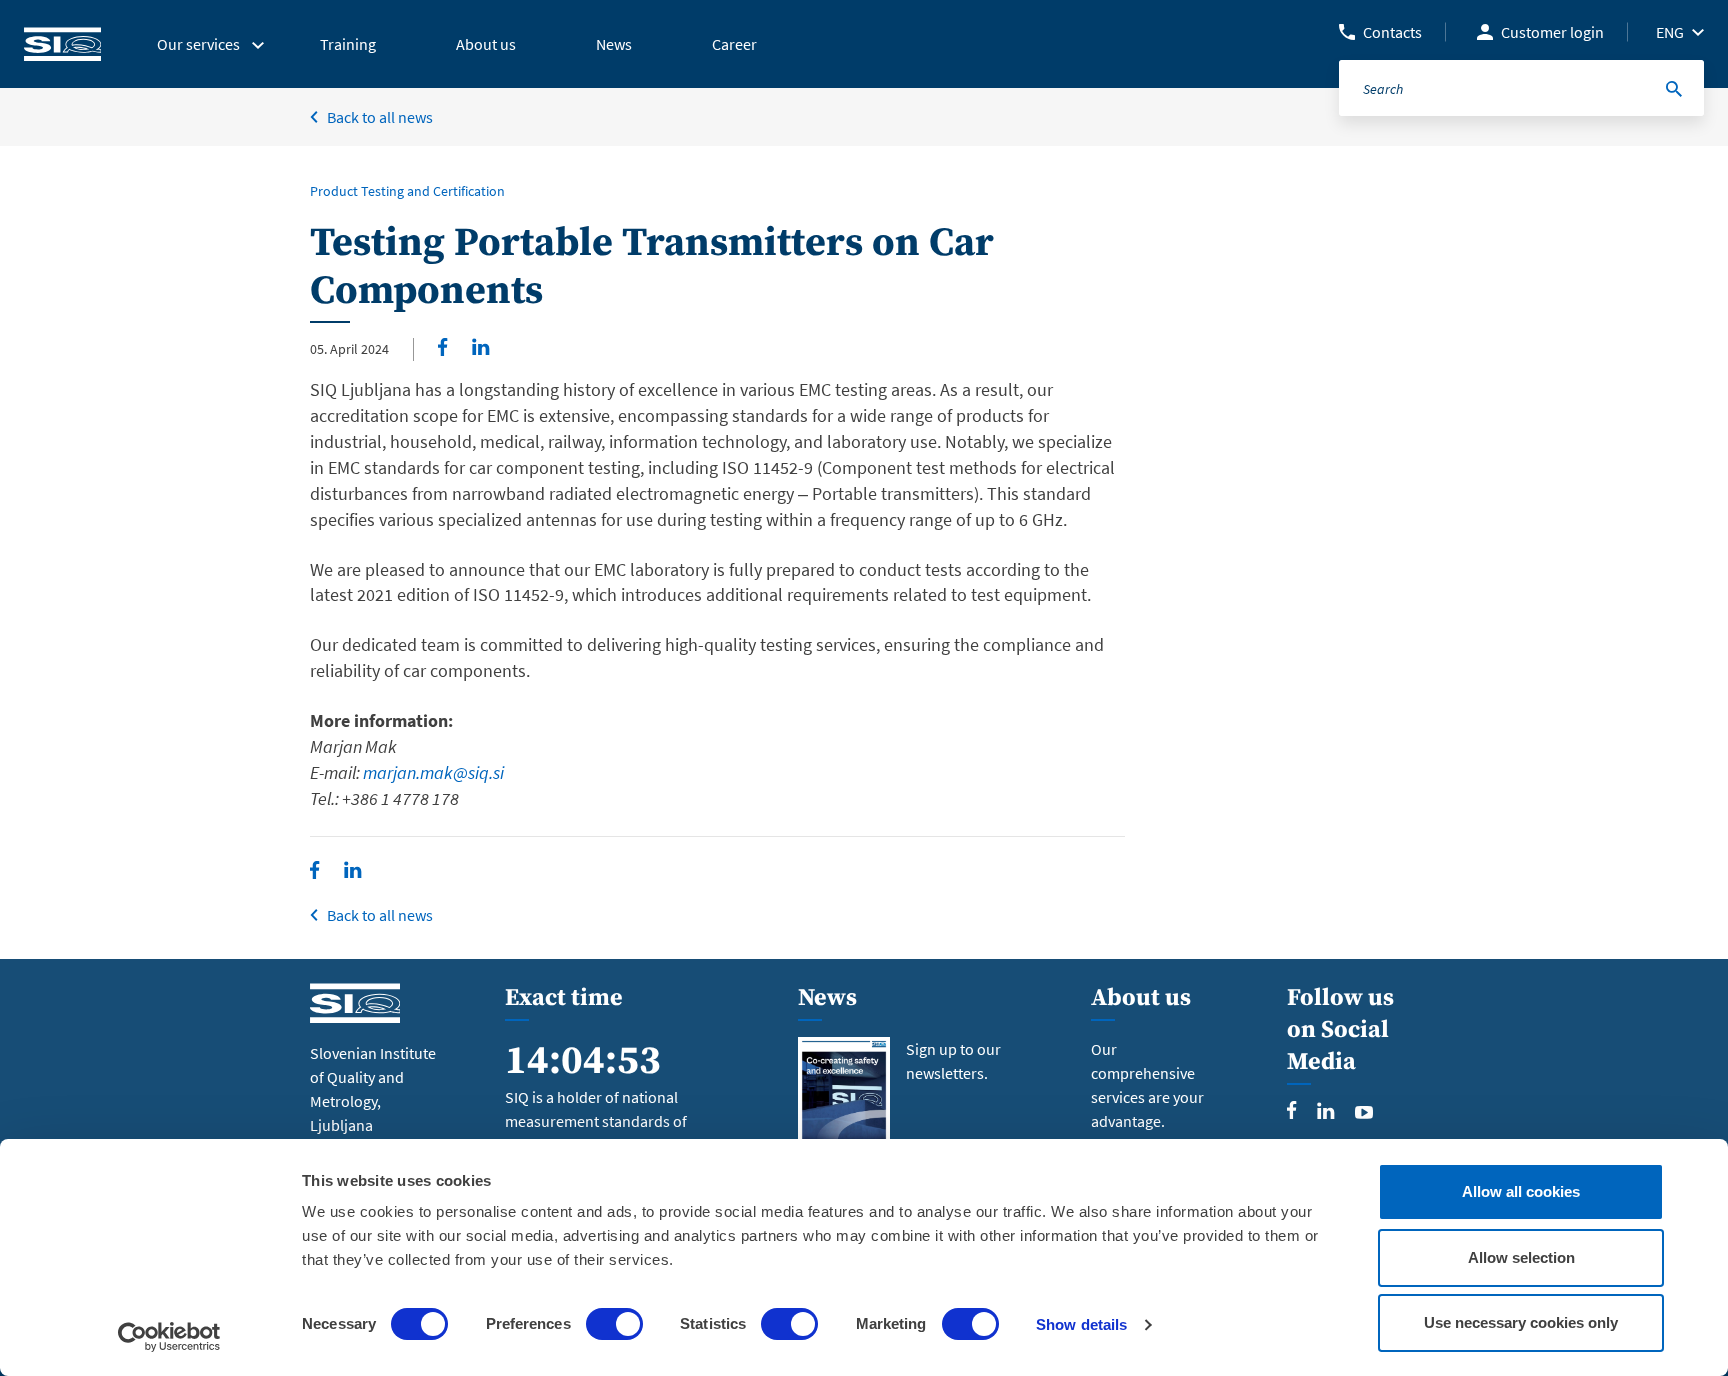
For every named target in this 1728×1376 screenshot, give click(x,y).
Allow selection (1521, 1257)
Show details (1081, 1324)
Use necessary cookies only (1521, 1322)
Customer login (1552, 32)
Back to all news (380, 117)
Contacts (1392, 32)
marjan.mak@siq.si (433, 772)
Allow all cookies (1521, 1191)
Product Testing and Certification (407, 191)
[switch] (614, 1324)
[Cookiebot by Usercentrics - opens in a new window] (169, 1337)
